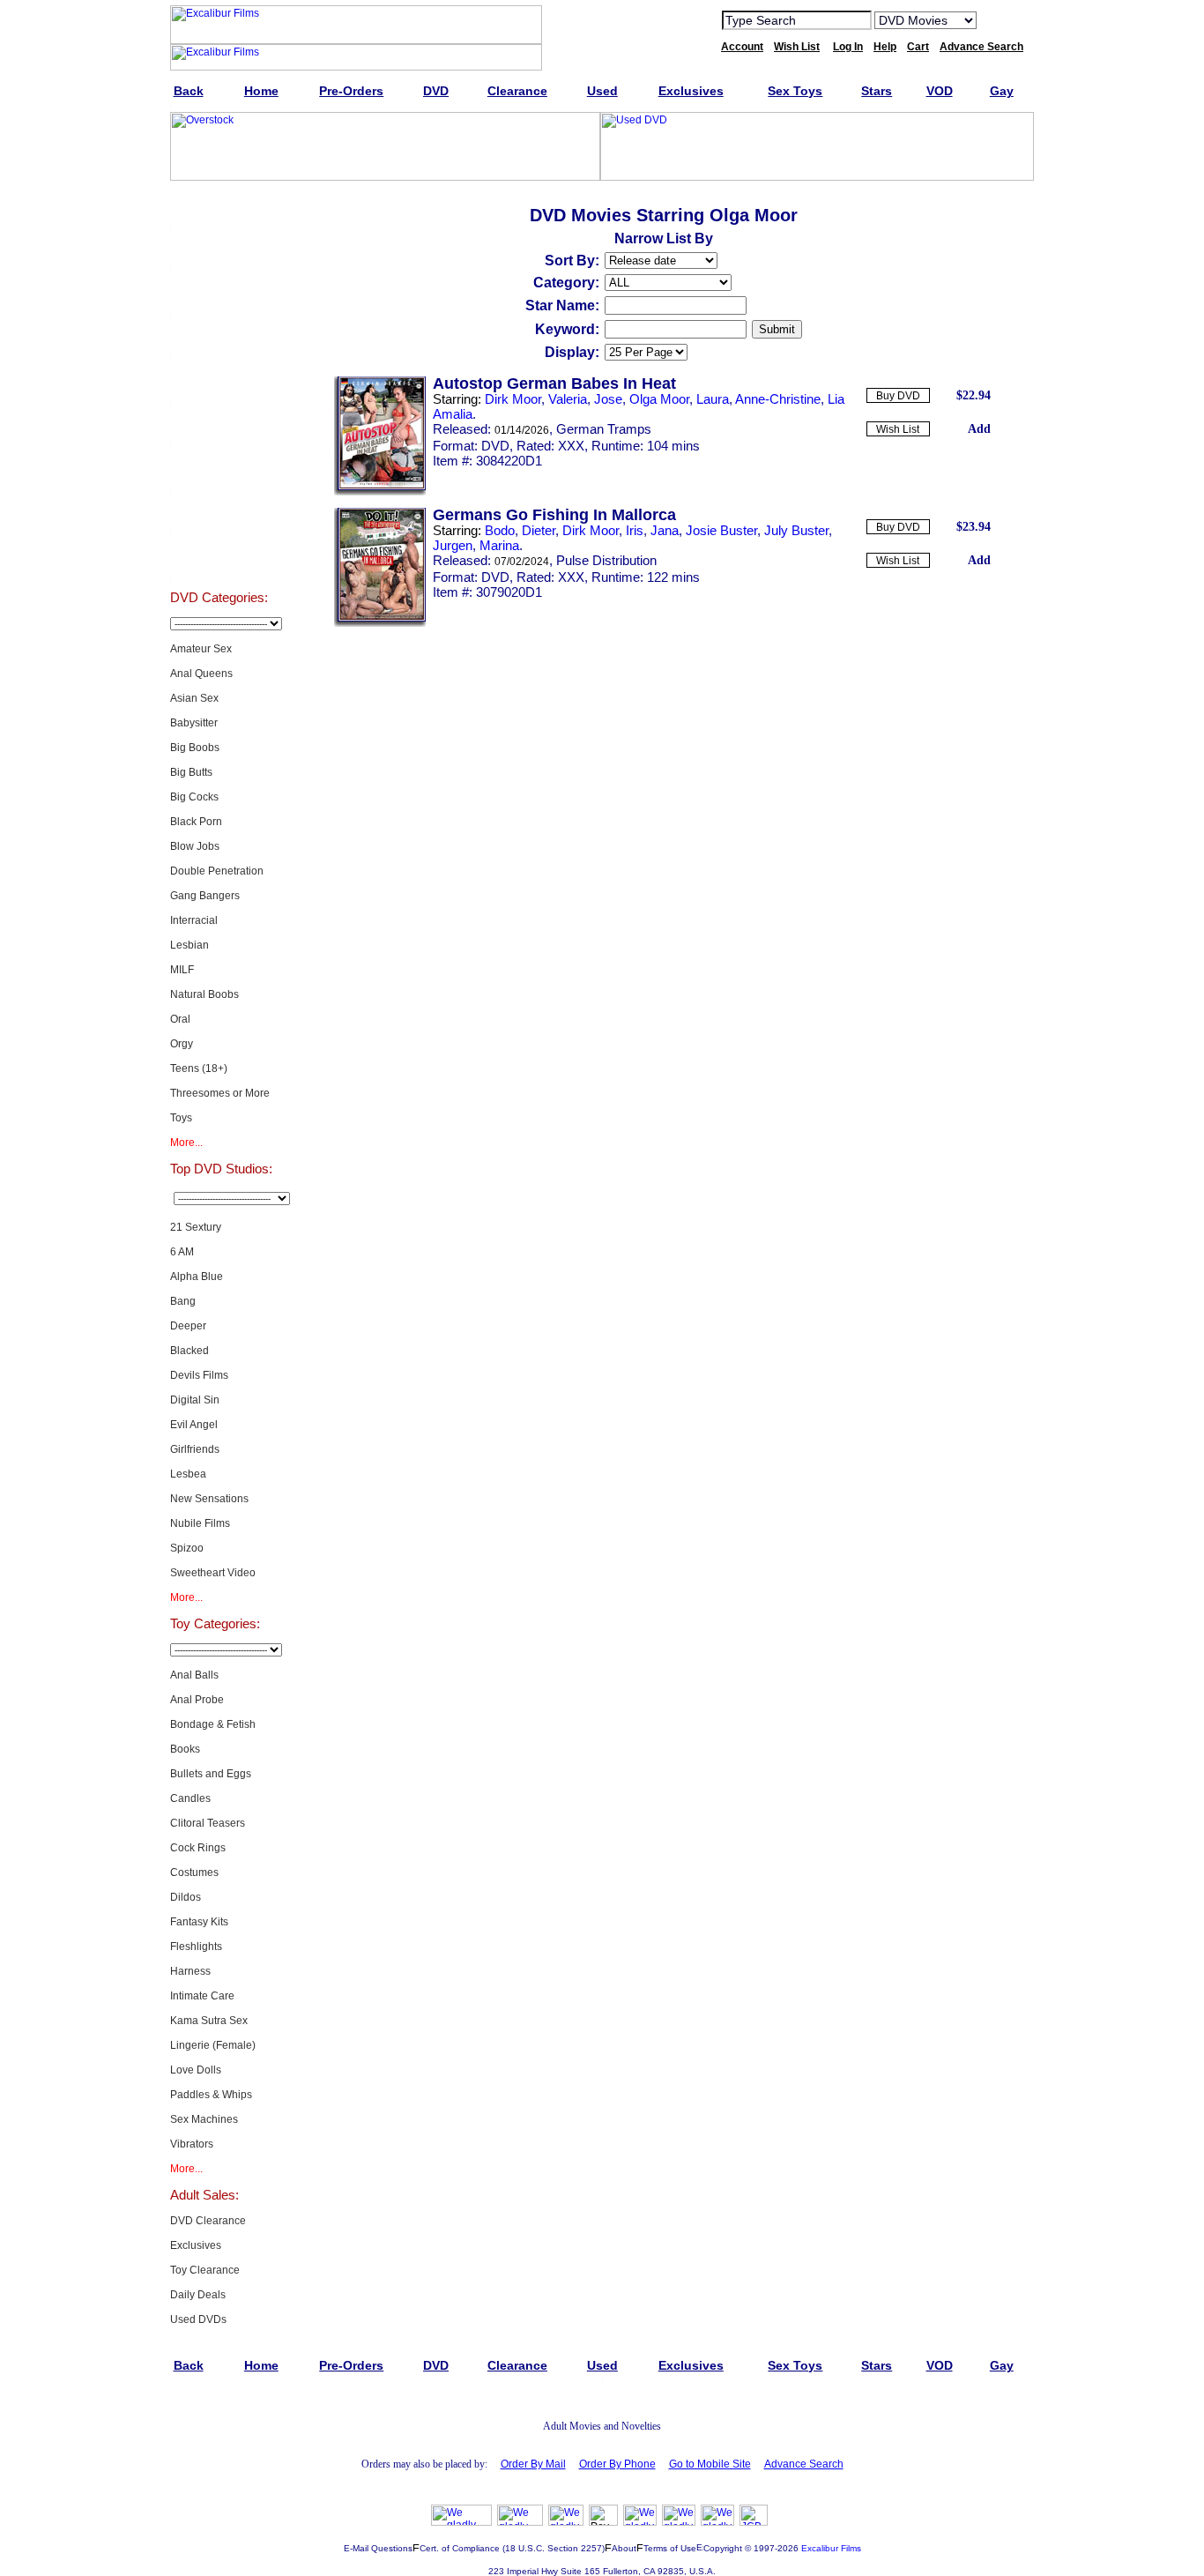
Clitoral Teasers (208, 1823)
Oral (180, 1019)
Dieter (539, 530)
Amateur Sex (201, 649)
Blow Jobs (195, 846)
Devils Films (199, 1375)
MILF (182, 970)
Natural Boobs (204, 994)
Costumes (194, 1872)
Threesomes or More (220, 1093)
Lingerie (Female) (213, 2045)
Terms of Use (670, 2548)
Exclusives (219, 250)
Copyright (723, 2548)
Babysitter (194, 723)
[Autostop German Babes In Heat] (380, 492)
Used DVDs (219, 294)
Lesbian (190, 945)
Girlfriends (195, 1449)
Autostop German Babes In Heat (554, 383)
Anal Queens (201, 674)
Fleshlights (196, 1947)
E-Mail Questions (378, 2548)
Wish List (898, 429)
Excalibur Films (831, 2548)
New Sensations (209, 1499)
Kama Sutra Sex (209, 2021)
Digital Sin (195, 1400)
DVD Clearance (208, 2221)
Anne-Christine (778, 399)
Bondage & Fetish (213, 1724)
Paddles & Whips (211, 2095)
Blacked (190, 1351)
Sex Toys (219, 339)
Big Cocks (194, 797)
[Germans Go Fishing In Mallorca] (380, 623)
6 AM (182, 1252)
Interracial (194, 920)
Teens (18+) (199, 1068)
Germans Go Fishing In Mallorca (554, 515)
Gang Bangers (205, 896)
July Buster (796, 530)
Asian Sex (194, 698)
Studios (219, 427)
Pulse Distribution (606, 560)
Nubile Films (200, 1523)
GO (1001, 19)
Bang (183, 1301)
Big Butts (191, 772)
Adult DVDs (219, 206)
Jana (665, 530)
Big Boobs (195, 748)
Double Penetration (217, 871)
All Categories (219, 383)
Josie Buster (721, 530)
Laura (713, 399)
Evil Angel (194, 1425)
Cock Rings (198, 1848)
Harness (190, 1971)
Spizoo (187, 1548)
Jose (608, 399)
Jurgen (453, 545)
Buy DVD (898, 396)
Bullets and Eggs (211, 1774)
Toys (181, 1118)
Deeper (188, 1326)
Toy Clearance (205, 2270)
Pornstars (219, 471)
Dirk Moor (513, 399)
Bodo (500, 530)
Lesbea (188, 1474)
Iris (635, 530)
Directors (219, 559)
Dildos (186, 1897)
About (624, 2548)
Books (185, 1749)
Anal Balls (194, 1675)
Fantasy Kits (199, 1922)
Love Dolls (196, 2070)
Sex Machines (204, 2119)
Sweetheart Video (213, 1573)
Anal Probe (197, 1700)
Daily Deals (198, 2295)
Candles (190, 1798)
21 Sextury (196, 1227)
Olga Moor (659, 399)
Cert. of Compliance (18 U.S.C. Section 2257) (512, 2548)
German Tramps (604, 429)
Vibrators (192, 2144)
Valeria (568, 399)
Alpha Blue (197, 1277)
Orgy (182, 1044)
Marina (499, 545)
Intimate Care (202, 1996)
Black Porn (196, 822)
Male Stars (219, 515)
